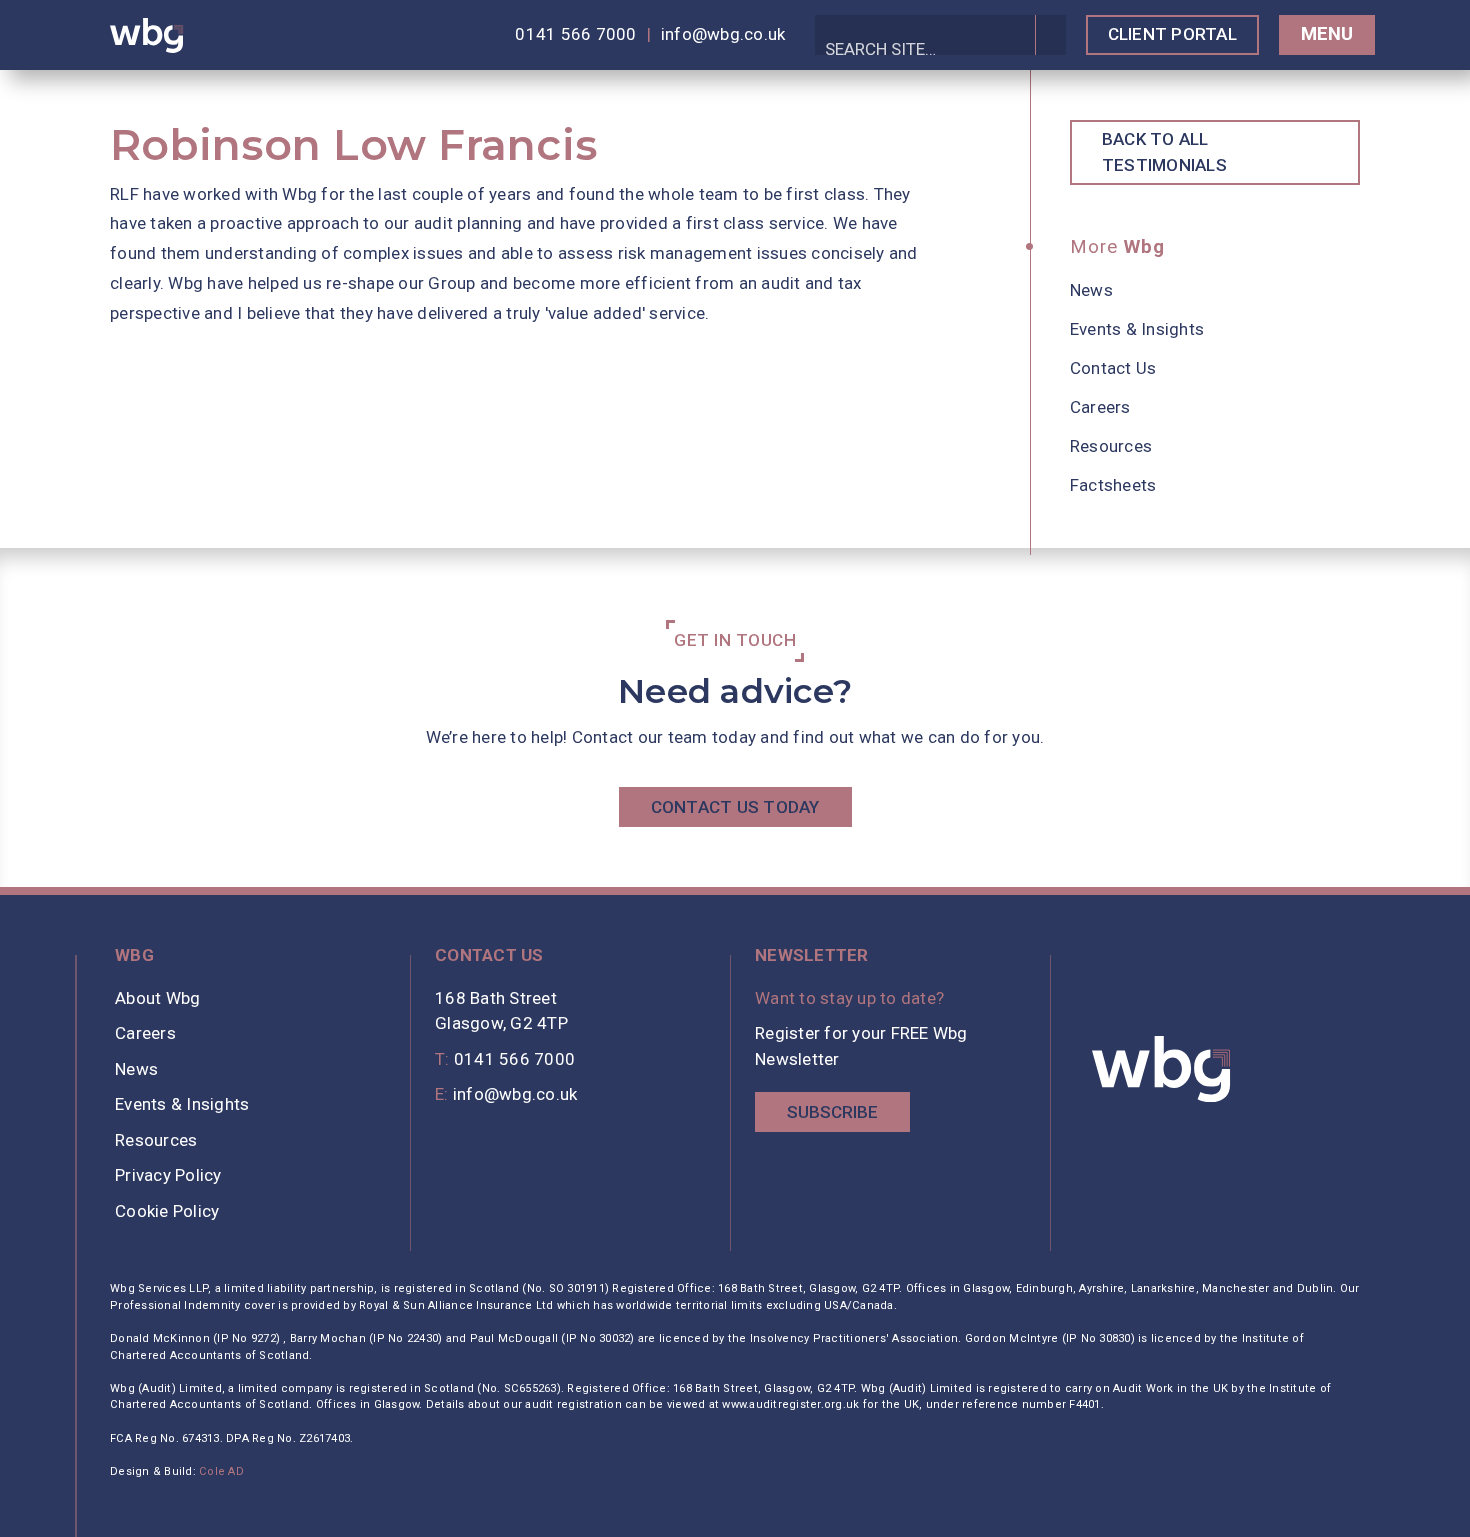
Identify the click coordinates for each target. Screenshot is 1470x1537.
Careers (1100, 407)
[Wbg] (1162, 1069)
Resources (1111, 446)
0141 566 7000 (575, 34)
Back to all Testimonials (1164, 152)
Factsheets (1113, 485)
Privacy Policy (168, 1175)
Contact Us (1113, 368)
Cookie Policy (167, 1211)
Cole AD (221, 1471)
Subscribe (832, 1112)
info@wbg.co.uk (723, 34)
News (1091, 290)
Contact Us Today (735, 807)
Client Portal (1172, 34)
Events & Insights (1137, 329)
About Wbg (157, 998)
